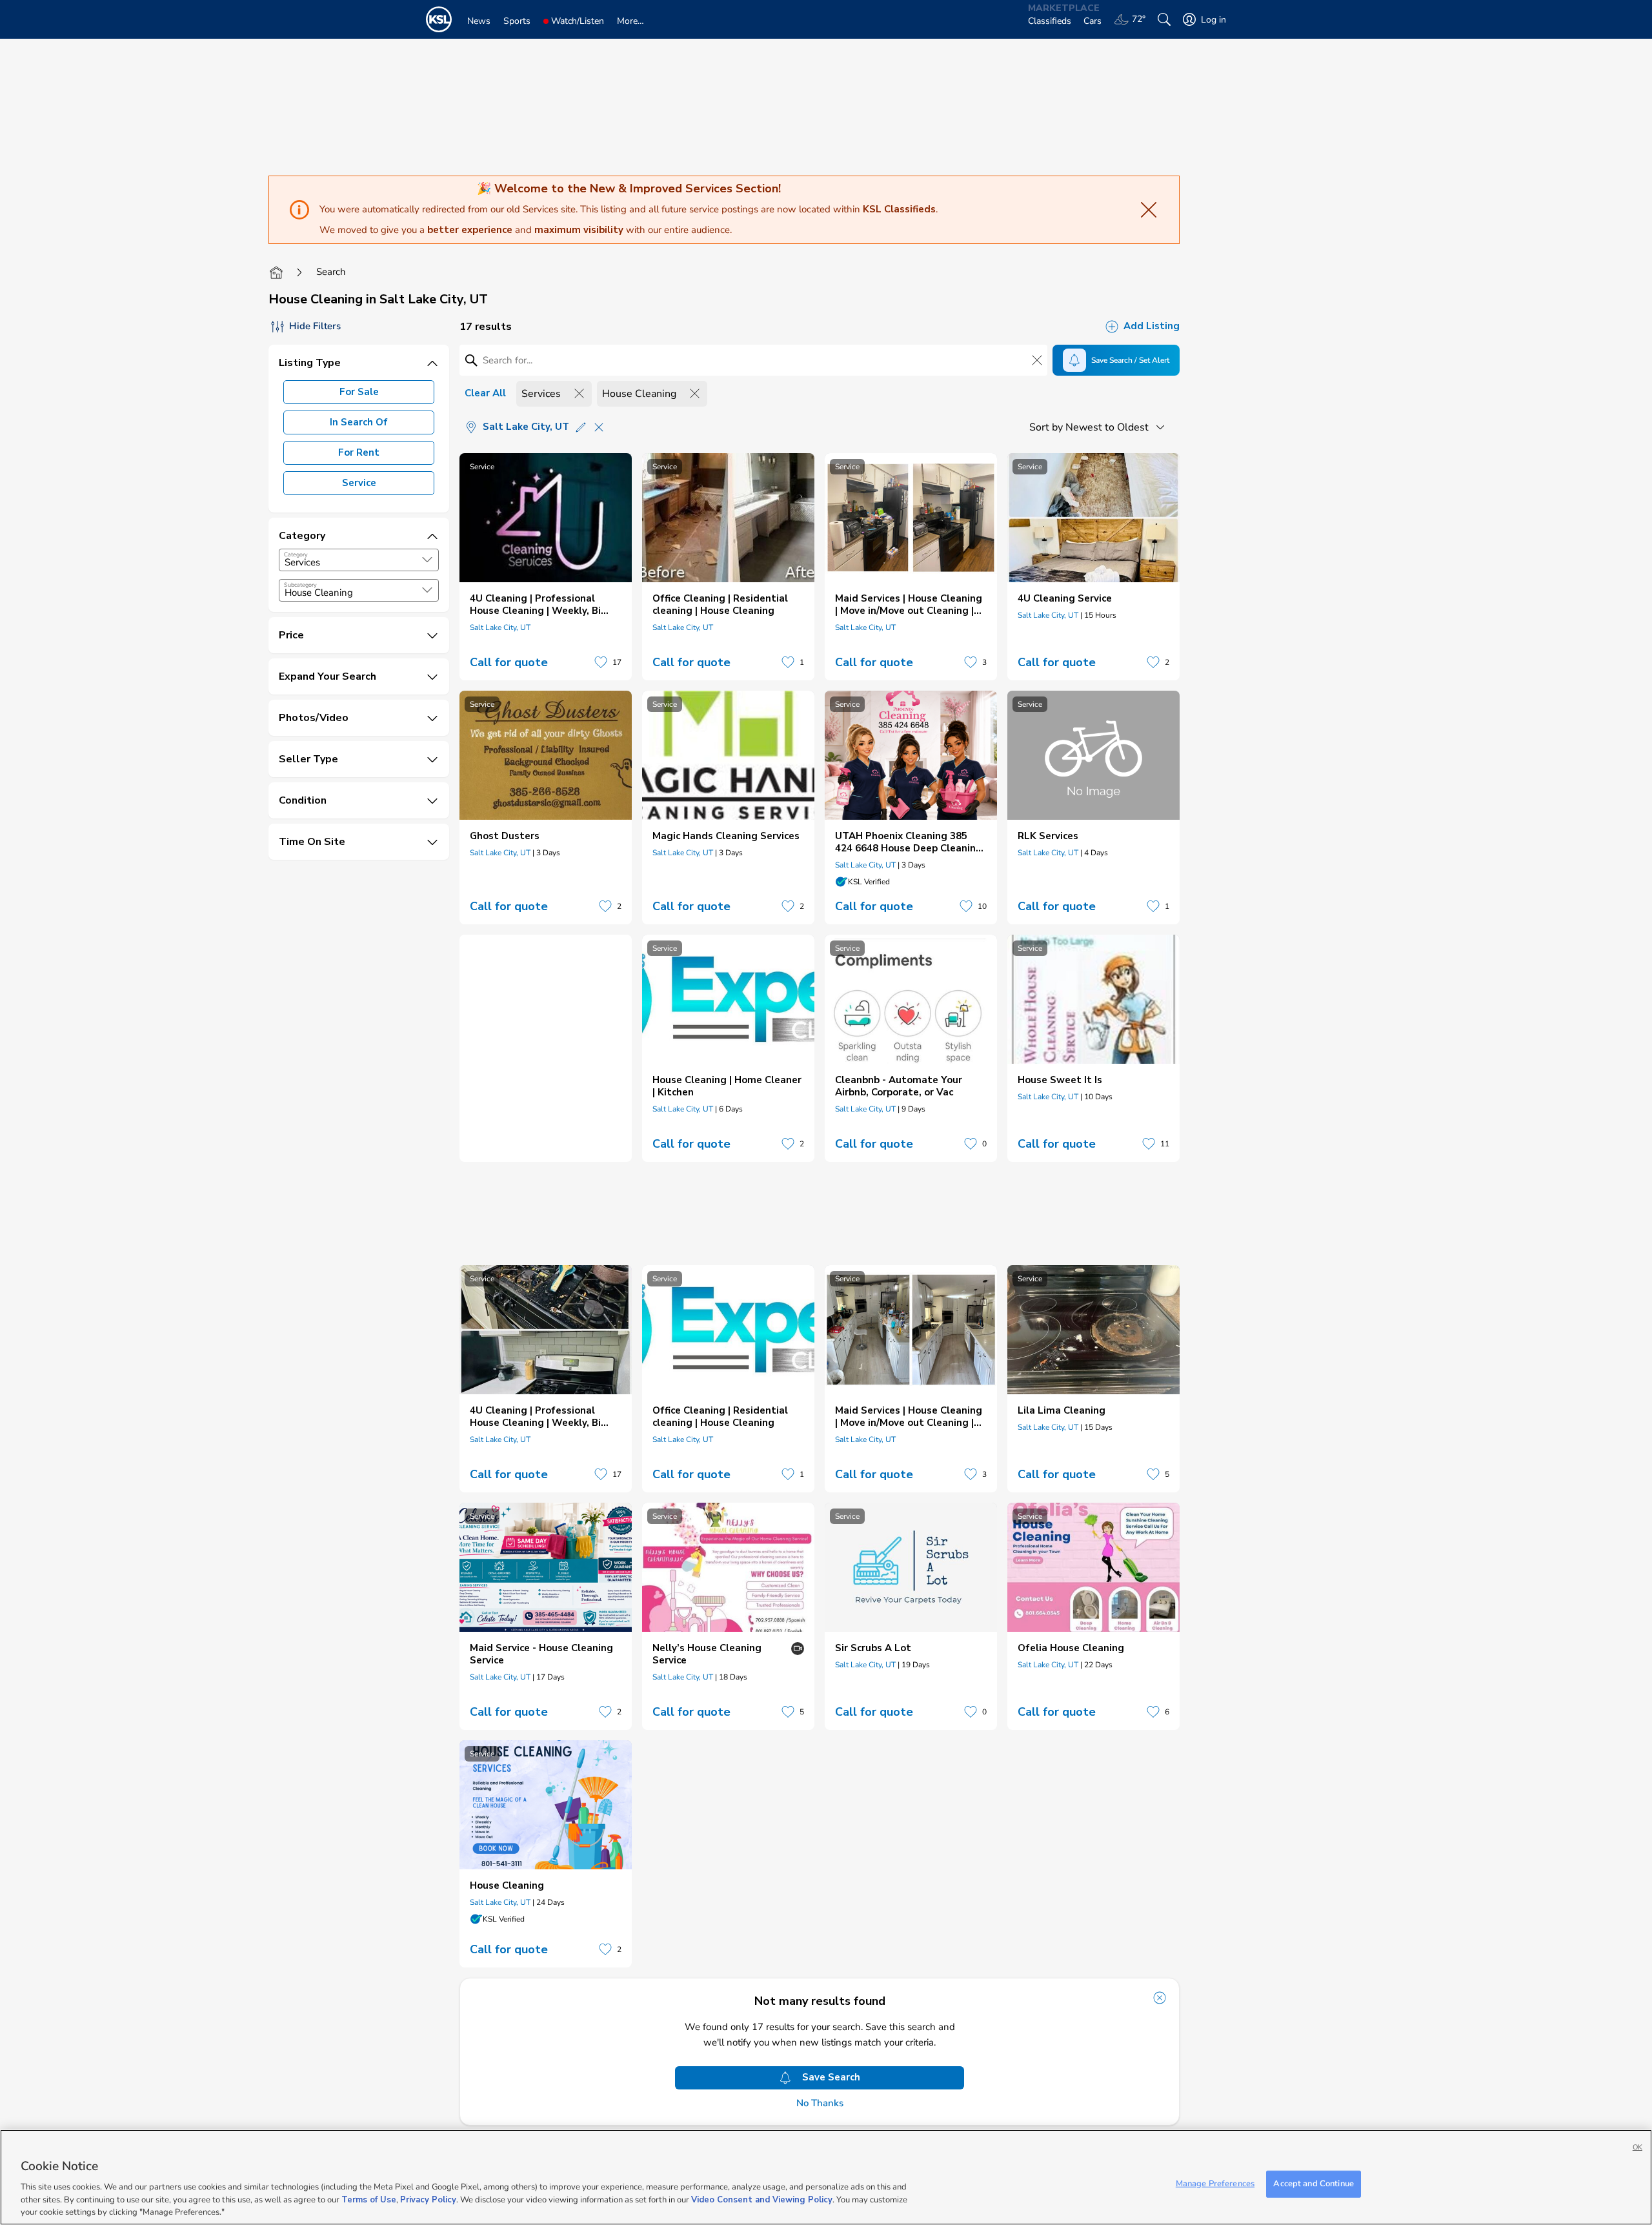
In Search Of (359, 422)
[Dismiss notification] (1160, 1998)
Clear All (485, 393)
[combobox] (359, 560)
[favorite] (601, 662)
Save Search (831, 2077)
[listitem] (546, 567)
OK (1637, 2147)
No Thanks (820, 2103)
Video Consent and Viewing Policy (762, 2199)
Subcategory (300, 585)
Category (296, 554)
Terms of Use (369, 2199)
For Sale (359, 392)
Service (359, 483)
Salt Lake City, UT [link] (500, 627)
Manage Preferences (1215, 2184)
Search (331, 272)
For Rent (359, 452)
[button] (427, 560)
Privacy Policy (428, 2199)
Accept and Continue (1313, 2184)
